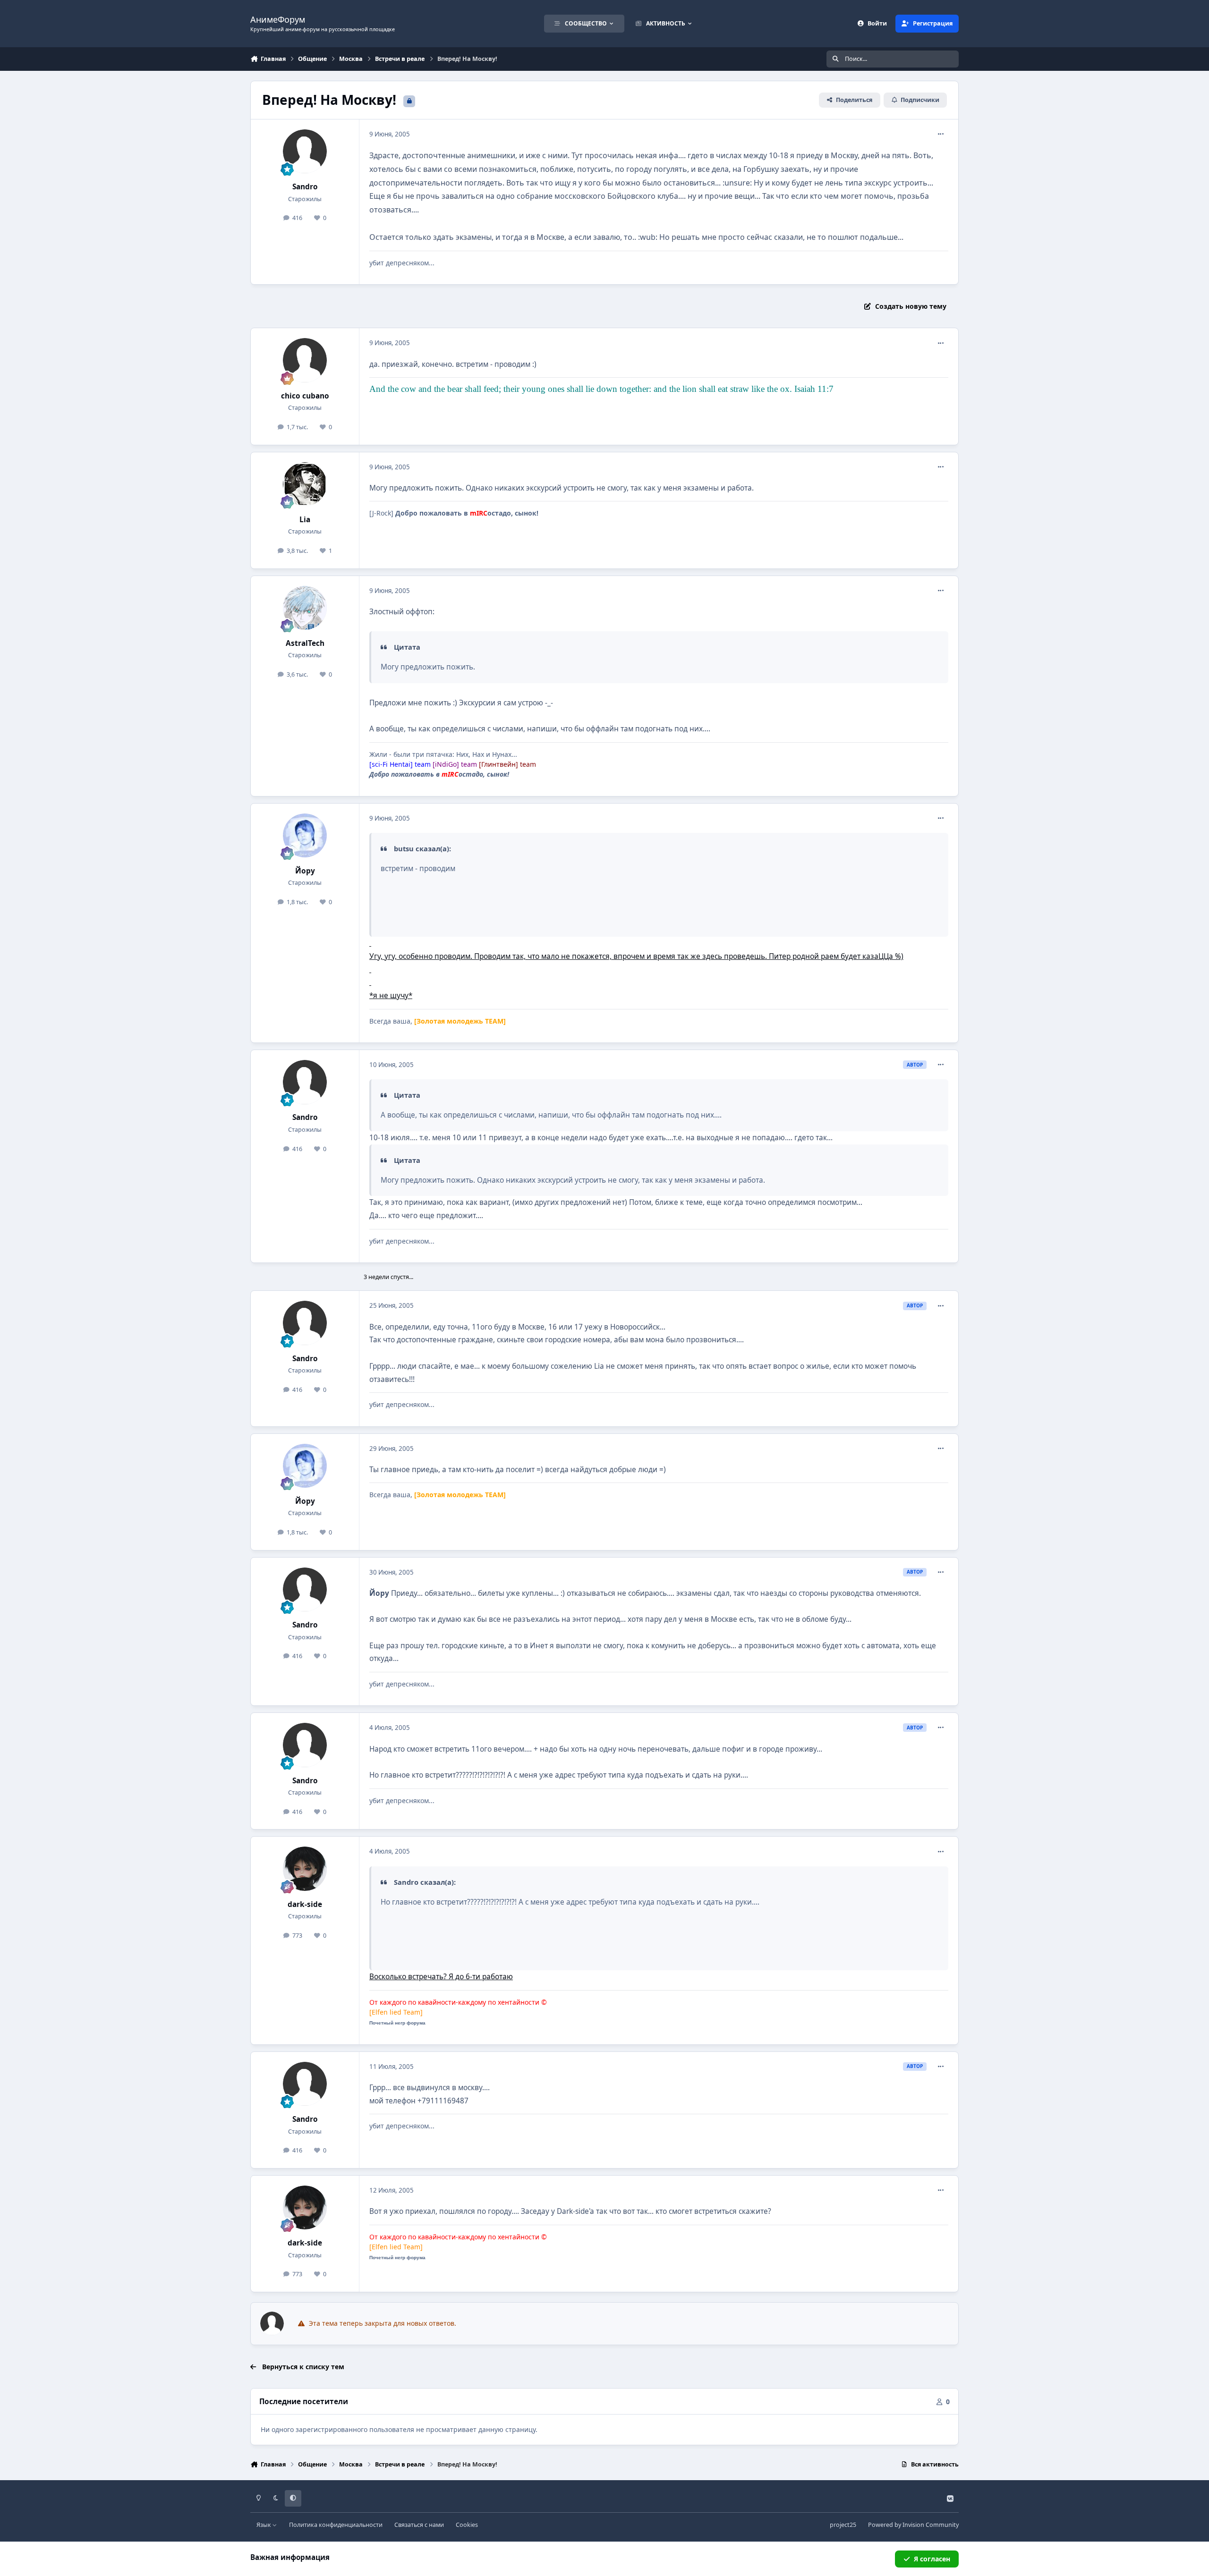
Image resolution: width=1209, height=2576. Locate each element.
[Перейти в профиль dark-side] (305, 1869)
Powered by (913, 2525)
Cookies (467, 2525)
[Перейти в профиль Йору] (305, 836)
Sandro (305, 187)
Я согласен (932, 2559)
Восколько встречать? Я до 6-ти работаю (441, 1977)
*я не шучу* (391, 996)
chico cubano (305, 396)
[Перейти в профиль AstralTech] (305, 608)
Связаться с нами (419, 2525)
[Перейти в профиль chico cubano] (305, 360)
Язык (264, 2525)
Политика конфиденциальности (336, 2525)
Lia (305, 520)
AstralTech (305, 643)
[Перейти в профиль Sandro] (305, 152)
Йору (305, 871)
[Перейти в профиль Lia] (305, 484)
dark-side (305, 1904)
